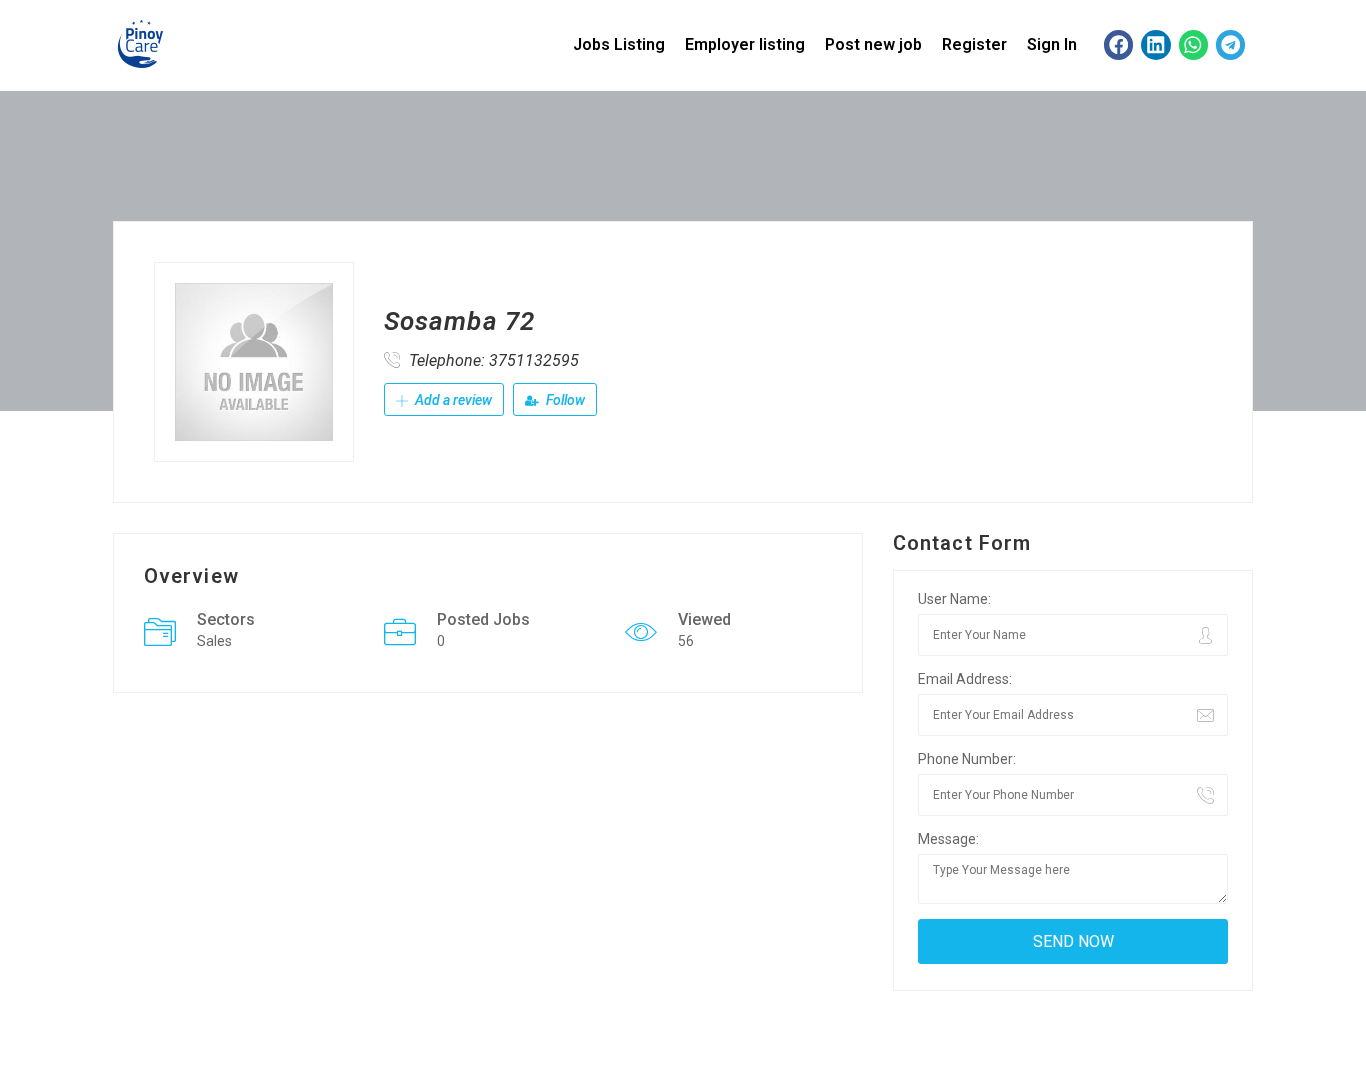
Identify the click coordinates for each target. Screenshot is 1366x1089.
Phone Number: (967, 759)
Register (974, 44)
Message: (948, 839)
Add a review (452, 400)
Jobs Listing (619, 44)
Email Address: (965, 679)
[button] (1118, 44)
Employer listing (745, 44)
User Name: (954, 599)
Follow (564, 400)
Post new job (873, 44)
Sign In (1052, 44)
